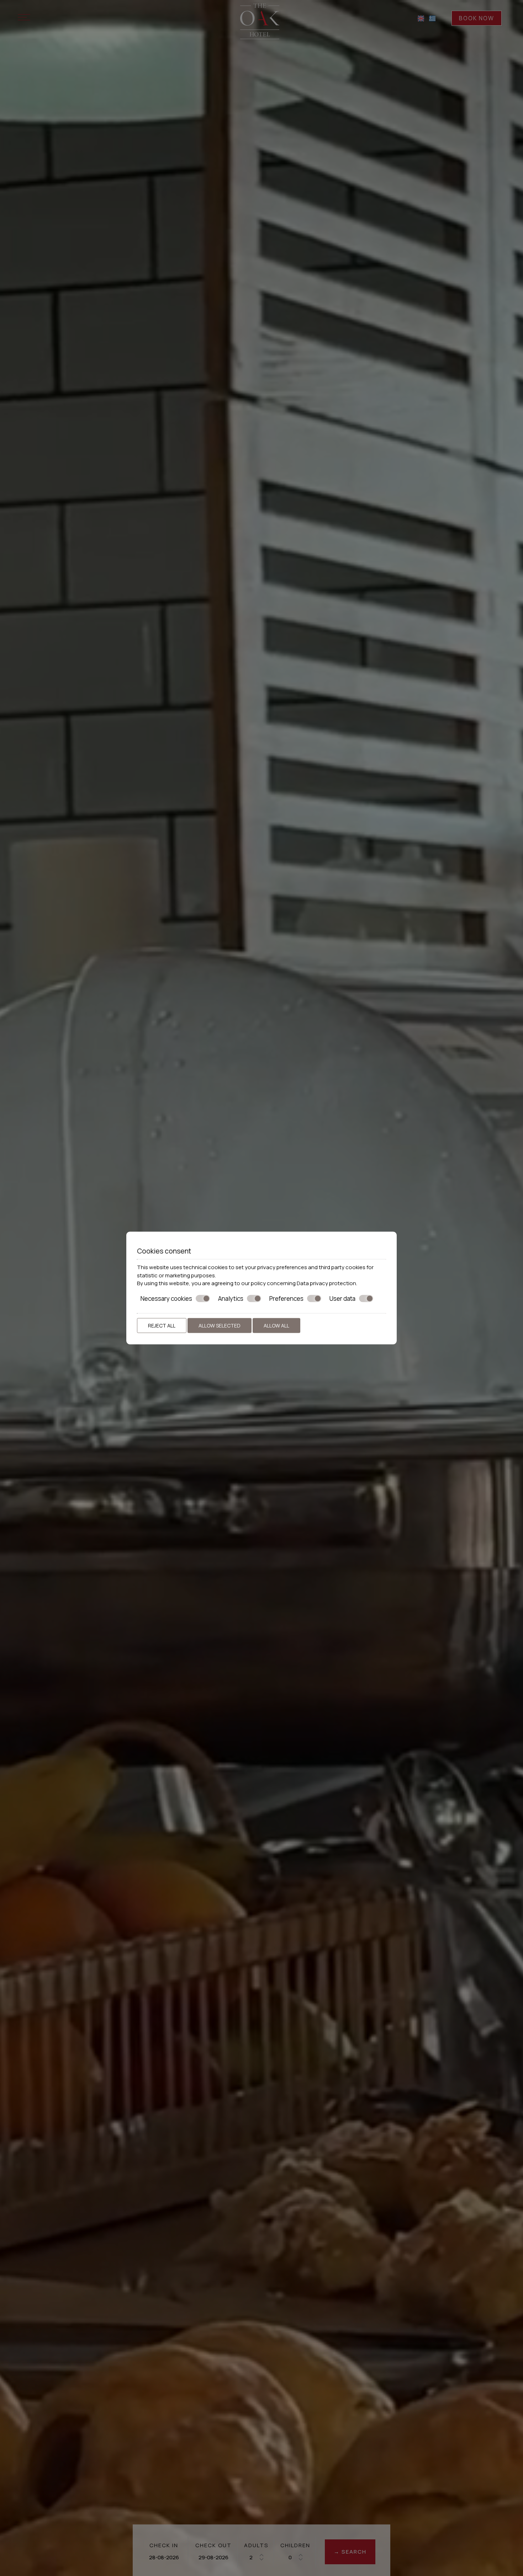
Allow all (276, 1326)
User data (342, 1298)
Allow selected (220, 1326)
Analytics (231, 1298)
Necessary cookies (166, 1298)
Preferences (286, 1298)
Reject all (162, 1326)
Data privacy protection (326, 1283)
